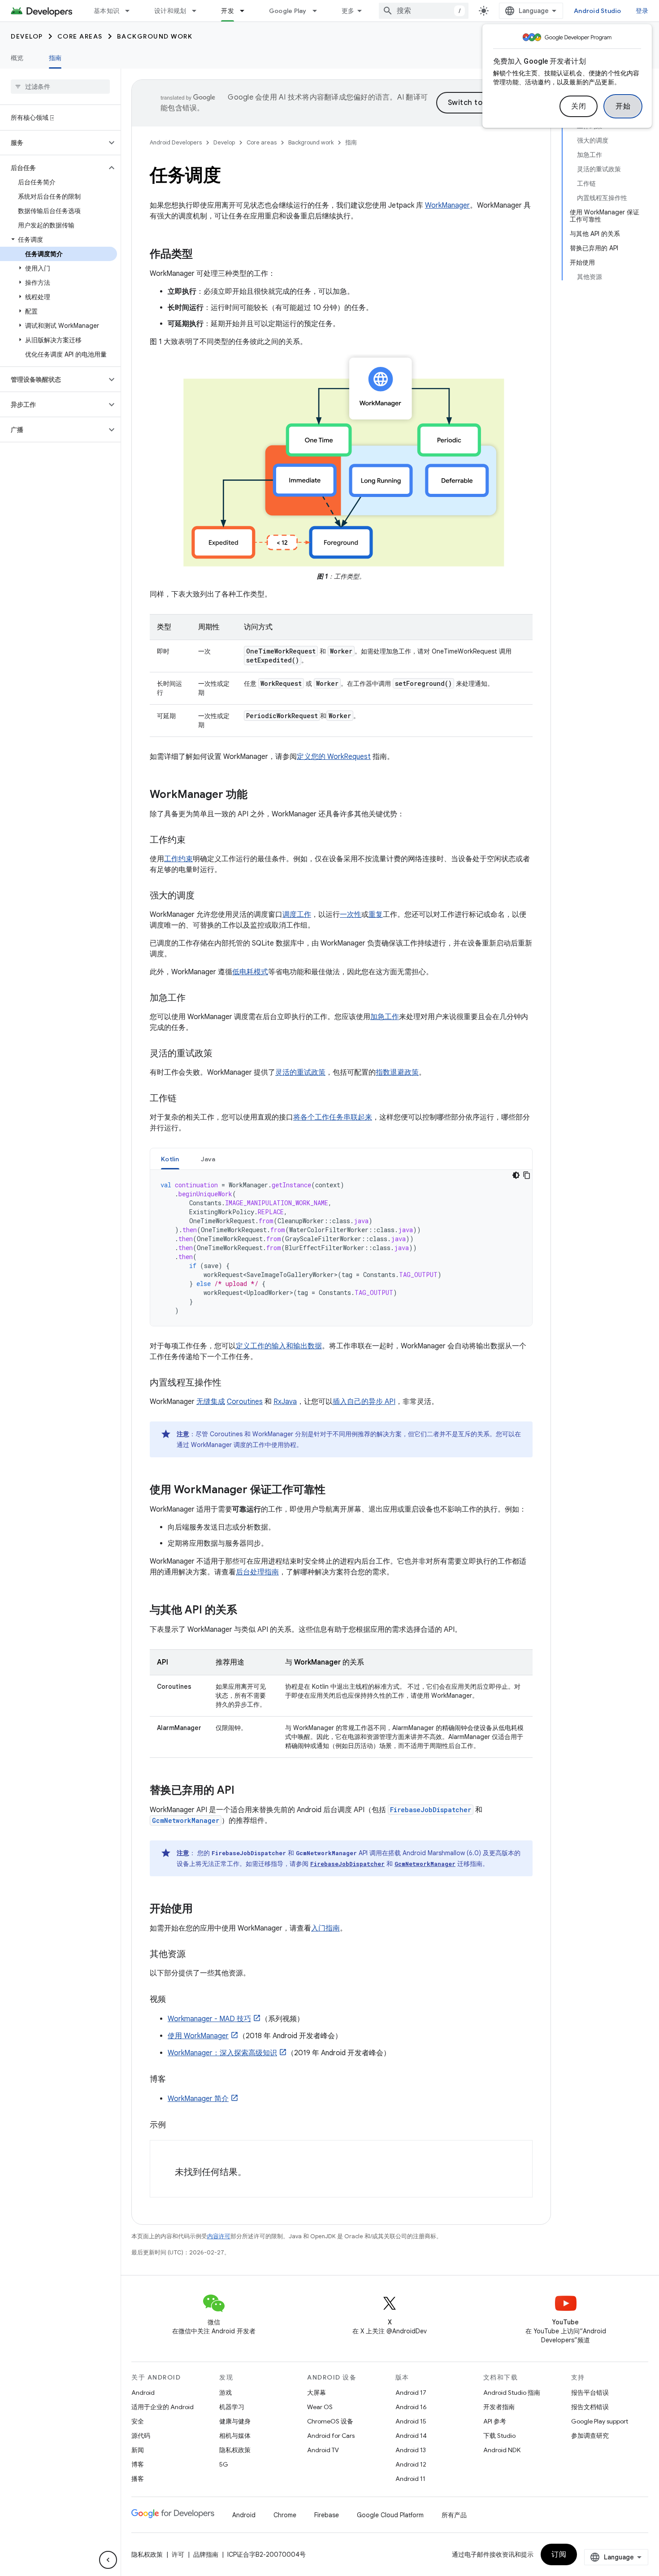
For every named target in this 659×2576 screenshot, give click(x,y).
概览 (17, 58)
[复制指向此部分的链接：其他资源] (195, 1955)
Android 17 (411, 2393)
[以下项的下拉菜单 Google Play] (319, 11)
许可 (178, 2554)
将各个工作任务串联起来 (333, 1117)
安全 (138, 2421)
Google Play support (600, 2421)
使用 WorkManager (198, 2036)
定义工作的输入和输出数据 (279, 1346)
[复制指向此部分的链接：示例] (175, 2126)
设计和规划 (170, 11)
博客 (138, 2464)
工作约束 (178, 859)
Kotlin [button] (170, 1159)
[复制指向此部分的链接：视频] (175, 2000)
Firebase (327, 2515)
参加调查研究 (590, 2436)
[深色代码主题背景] (516, 1175)
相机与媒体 (235, 2436)
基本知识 (106, 11)
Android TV (323, 2450)
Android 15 (411, 2421)
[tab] (170, 1159)
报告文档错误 (590, 2407)
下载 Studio (499, 2436)
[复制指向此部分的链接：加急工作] (195, 998)
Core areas (80, 36)
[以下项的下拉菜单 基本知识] (131, 11)
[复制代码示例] (527, 1175)
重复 (376, 915)
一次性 (351, 915)
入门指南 (325, 1928)
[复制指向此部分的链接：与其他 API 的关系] (246, 1611)
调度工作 (297, 915)
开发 (228, 11)
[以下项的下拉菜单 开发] (246, 11)
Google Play (288, 11)
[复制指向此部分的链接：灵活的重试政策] (221, 1054)
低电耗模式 (250, 972)
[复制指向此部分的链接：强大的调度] (204, 896)
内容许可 (219, 2236)
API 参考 (495, 2421)
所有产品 (454, 2515)
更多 (348, 11)
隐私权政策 (235, 2450)
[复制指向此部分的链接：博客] (175, 2080)
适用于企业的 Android (163, 2407)
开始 (623, 106)
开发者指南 (499, 2407)
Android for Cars (331, 2436)
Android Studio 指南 (512, 2393)
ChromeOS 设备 (330, 2421)
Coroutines (245, 1402)
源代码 (141, 2436)
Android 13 (411, 2450)
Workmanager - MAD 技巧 (209, 2019)
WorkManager (447, 205)
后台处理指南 (257, 1572)
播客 (138, 2479)
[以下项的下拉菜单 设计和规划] (198, 11)
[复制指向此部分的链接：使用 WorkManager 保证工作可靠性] (334, 1491)
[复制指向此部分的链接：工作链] (186, 1099)
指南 (55, 58)
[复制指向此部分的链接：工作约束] (195, 841)
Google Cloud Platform (390, 2515)
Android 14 (411, 2436)
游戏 (225, 2393)
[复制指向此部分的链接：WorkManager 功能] (256, 795)
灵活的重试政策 (300, 1072)
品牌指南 (206, 2554)
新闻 (138, 2450)
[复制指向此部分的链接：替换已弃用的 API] (243, 1791)
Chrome (285, 2515)
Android (143, 2393)
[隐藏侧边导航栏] (108, 2560)
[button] (53, 143)
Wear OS (320, 2407)
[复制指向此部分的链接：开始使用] (202, 1909)
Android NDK (502, 2450)
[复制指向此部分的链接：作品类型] (202, 255)
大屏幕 (316, 2393)
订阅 (559, 2554)
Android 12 (411, 2464)
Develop (27, 36)
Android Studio (598, 11)
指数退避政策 (397, 1072)
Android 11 (410, 2479)
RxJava (285, 1402)
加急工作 (385, 1017)
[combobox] (424, 11)
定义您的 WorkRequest (334, 757)
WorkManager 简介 (198, 2099)
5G (224, 2464)
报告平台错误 (590, 2393)
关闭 (579, 106)
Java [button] (208, 1159)
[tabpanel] (341, 1248)
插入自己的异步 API (364, 1402)
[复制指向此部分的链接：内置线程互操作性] (230, 1383)
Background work (155, 36)
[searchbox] (60, 87)
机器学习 (232, 2407)
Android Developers (176, 142)
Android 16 (411, 2407)
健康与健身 (235, 2421)
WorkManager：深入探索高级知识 (222, 2053)
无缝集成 (211, 1402)
